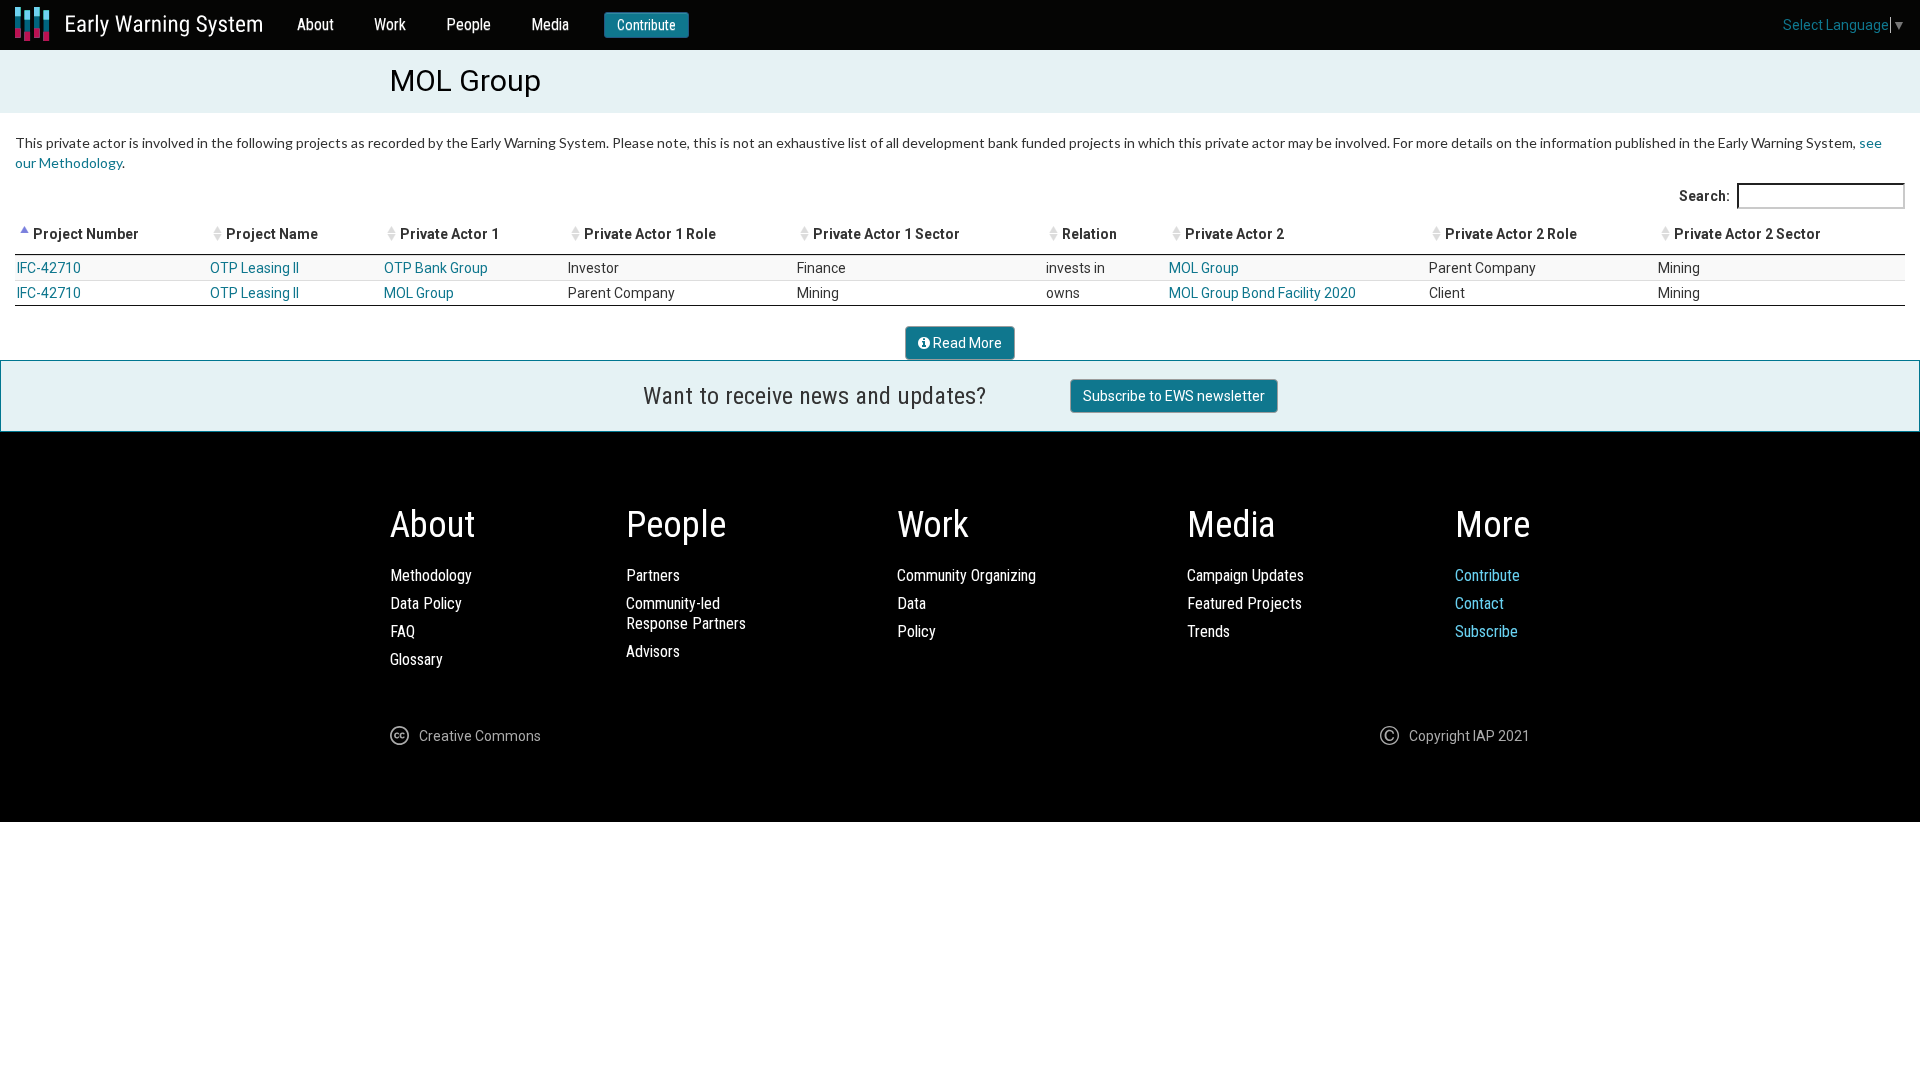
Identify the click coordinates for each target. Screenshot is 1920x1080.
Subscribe (1486, 631)
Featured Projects (1244, 603)
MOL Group (1204, 268)
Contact (1479, 603)
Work (390, 24)
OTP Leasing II (254, 268)
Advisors (653, 651)
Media (550, 24)
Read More (966, 343)
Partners (653, 575)
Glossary (416, 659)
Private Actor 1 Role (650, 234)
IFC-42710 (49, 268)
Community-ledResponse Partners (686, 613)
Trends (1208, 631)
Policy (916, 631)
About (315, 24)
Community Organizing (966, 575)
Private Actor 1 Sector (886, 234)
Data (911, 603)
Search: (1704, 196)
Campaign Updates (1245, 575)
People (468, 24)
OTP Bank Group (436, 268)
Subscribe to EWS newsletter (1174, 396)
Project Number (86, 234)
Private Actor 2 (1234, 234)
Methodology (431, 575)
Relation (1089, 234)
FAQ (402, 631)
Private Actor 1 (449, 234)
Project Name (272, 234)
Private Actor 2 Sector (1747, 234)
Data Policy (426, 603)
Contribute (646, 25)
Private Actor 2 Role (1511, 234)
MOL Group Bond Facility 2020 (1262, 293)
